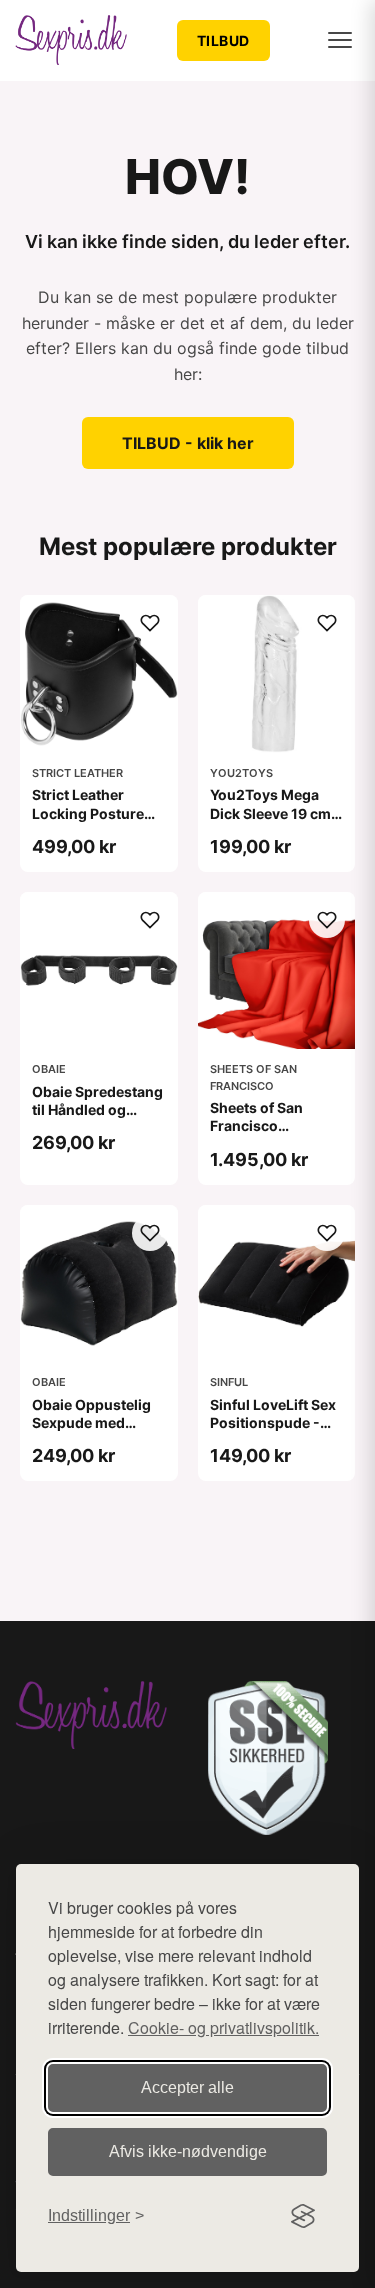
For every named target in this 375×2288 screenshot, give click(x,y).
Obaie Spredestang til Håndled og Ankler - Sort (97, 1109)
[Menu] (340, 40)
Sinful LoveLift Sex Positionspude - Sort (273, 1422)
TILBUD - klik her (188, 443)
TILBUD (223, 40)
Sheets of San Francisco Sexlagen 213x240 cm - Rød (274, 1135)
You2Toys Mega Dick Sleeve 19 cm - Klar (275, 812)
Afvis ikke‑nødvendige (188, 2151)
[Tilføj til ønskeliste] (150, 623)
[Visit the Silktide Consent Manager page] (303, 2216)
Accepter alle (187, 2087)
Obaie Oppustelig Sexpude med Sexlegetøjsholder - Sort (94, 1432)
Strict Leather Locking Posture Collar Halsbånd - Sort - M (92, 822)
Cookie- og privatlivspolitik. (223, 2027)
